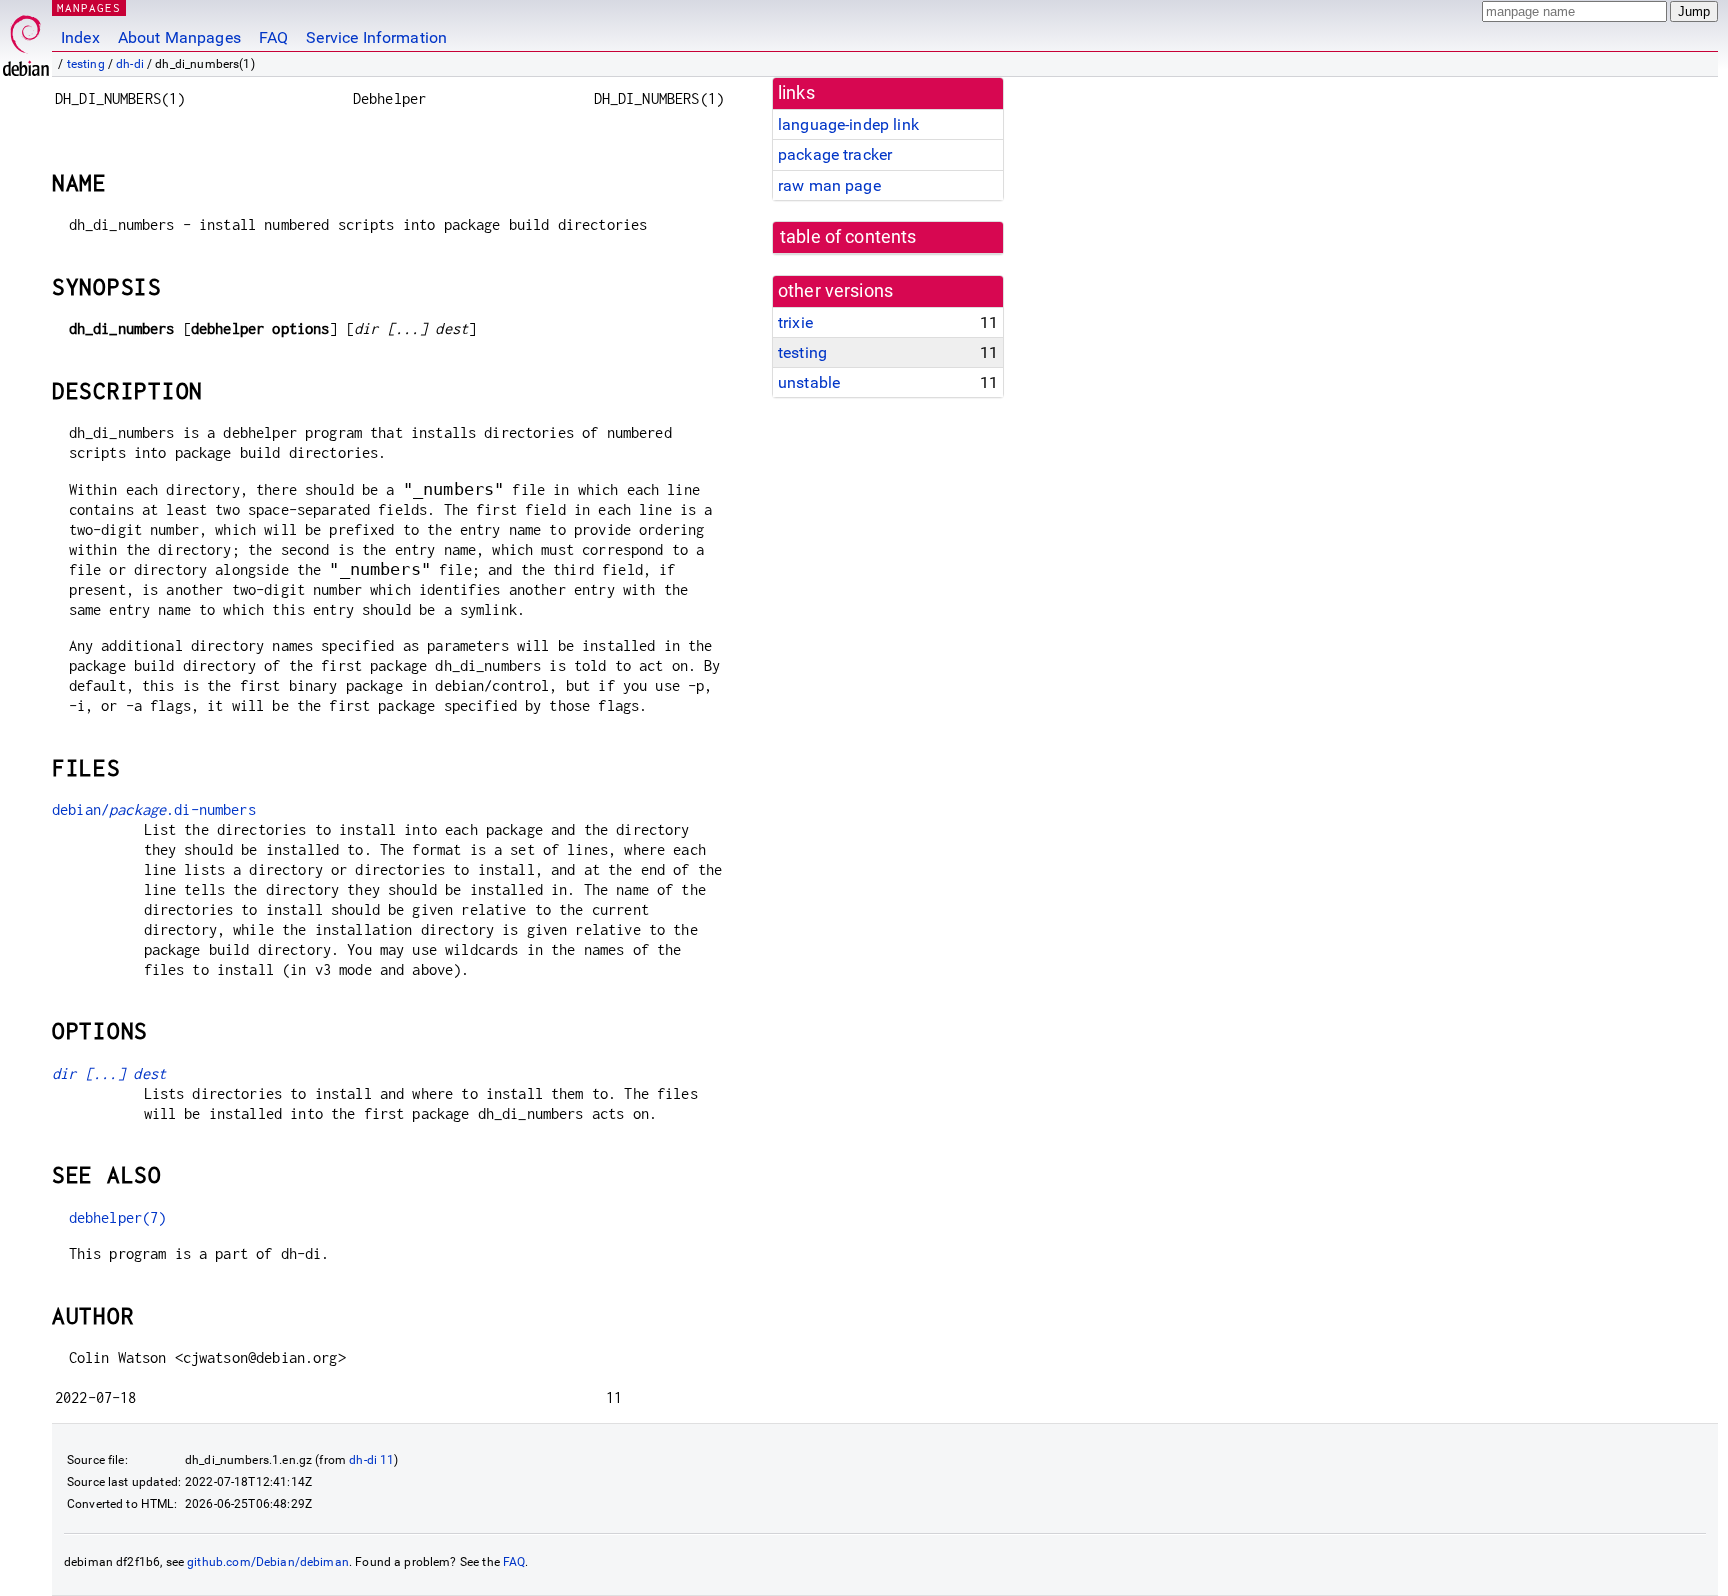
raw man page (829, 185)
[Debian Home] (26, 40)
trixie (795, 322)
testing (86, 64)
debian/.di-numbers (154, 809)
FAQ (273, 37)
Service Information (376, 37)
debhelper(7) (118, 1217)
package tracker (835, 154)
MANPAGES (89, 7)
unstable (809, 382)
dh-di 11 (371, 1460)
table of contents (848, 237)
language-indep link (848, 124)
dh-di (130, 64)
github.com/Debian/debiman (268, 1562)
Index (80, 37)
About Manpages (179, 37)
